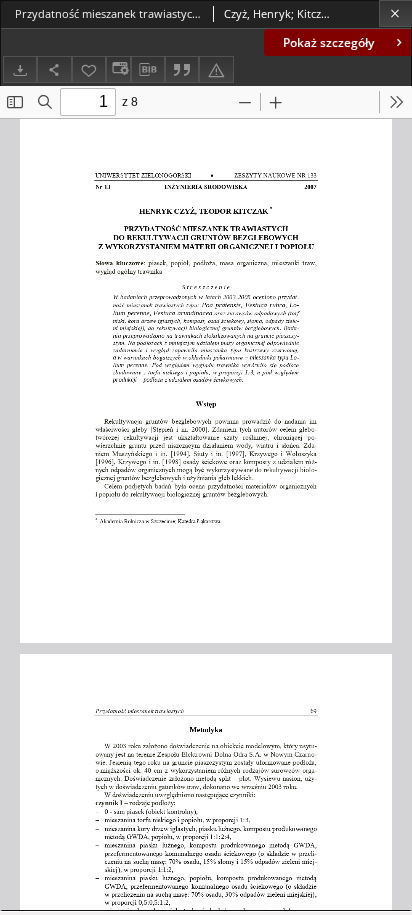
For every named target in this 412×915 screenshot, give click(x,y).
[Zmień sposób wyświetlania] (118, 69)
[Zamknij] (395, 13)
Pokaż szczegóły (328, 42)
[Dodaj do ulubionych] (89, 69)
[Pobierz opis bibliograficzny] (148, 70)
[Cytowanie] (182, 69)
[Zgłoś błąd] (216, 69)
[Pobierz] (20, 69)
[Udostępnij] (54, 69)
